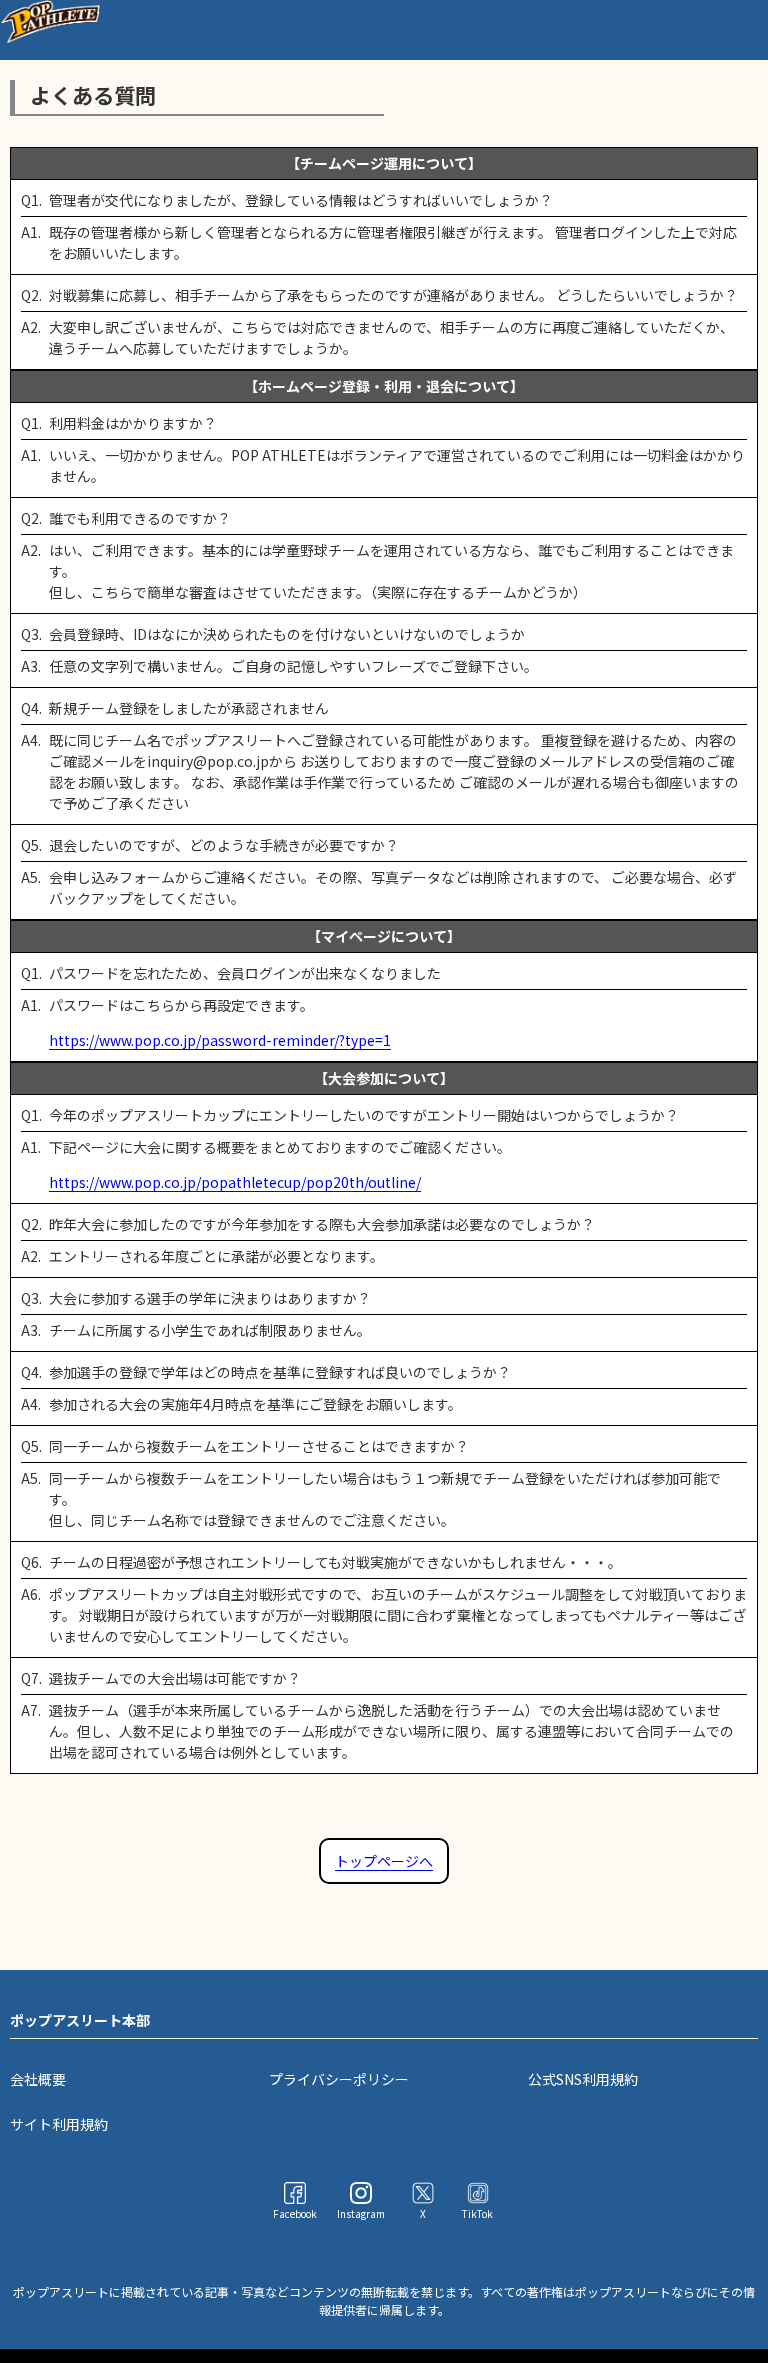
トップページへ (384, 1861)
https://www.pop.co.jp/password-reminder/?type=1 (220, 1040)
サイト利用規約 (59, 2124)
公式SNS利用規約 (583, 2079)
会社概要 (38, 2079)
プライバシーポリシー (339, 2079)
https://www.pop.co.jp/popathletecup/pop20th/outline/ (235, 1182)
